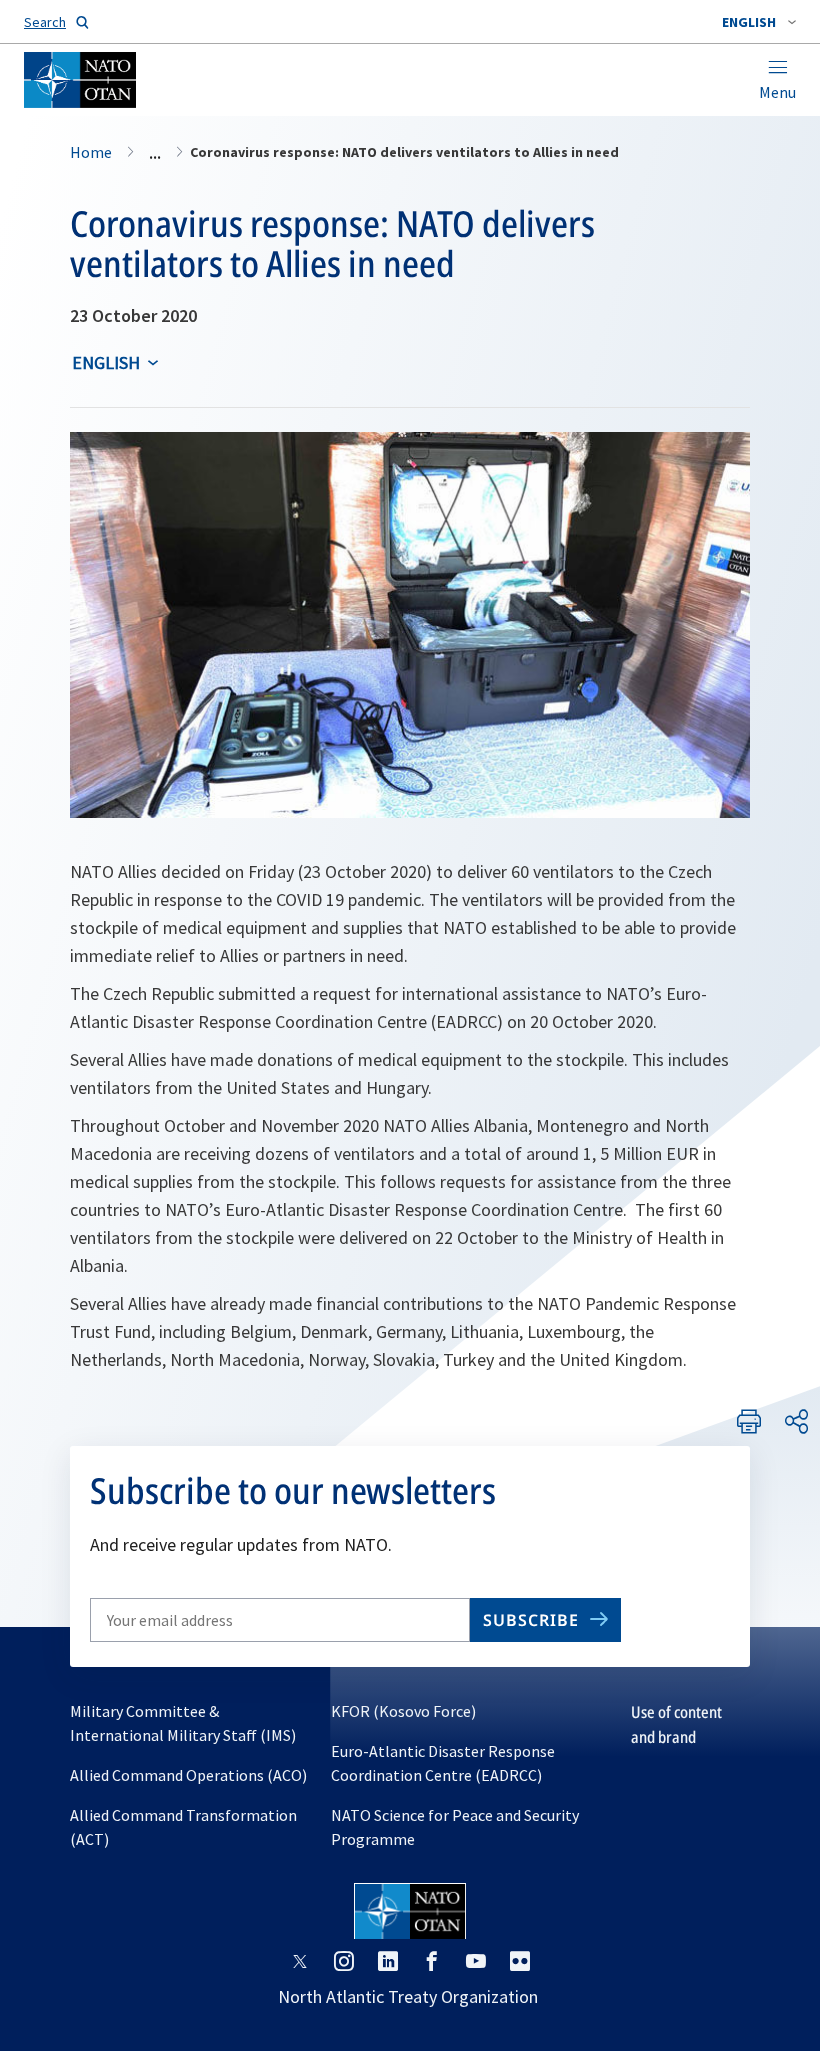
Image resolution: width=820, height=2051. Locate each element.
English (106, 362)
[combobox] (759, 22)
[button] (759, 22)
